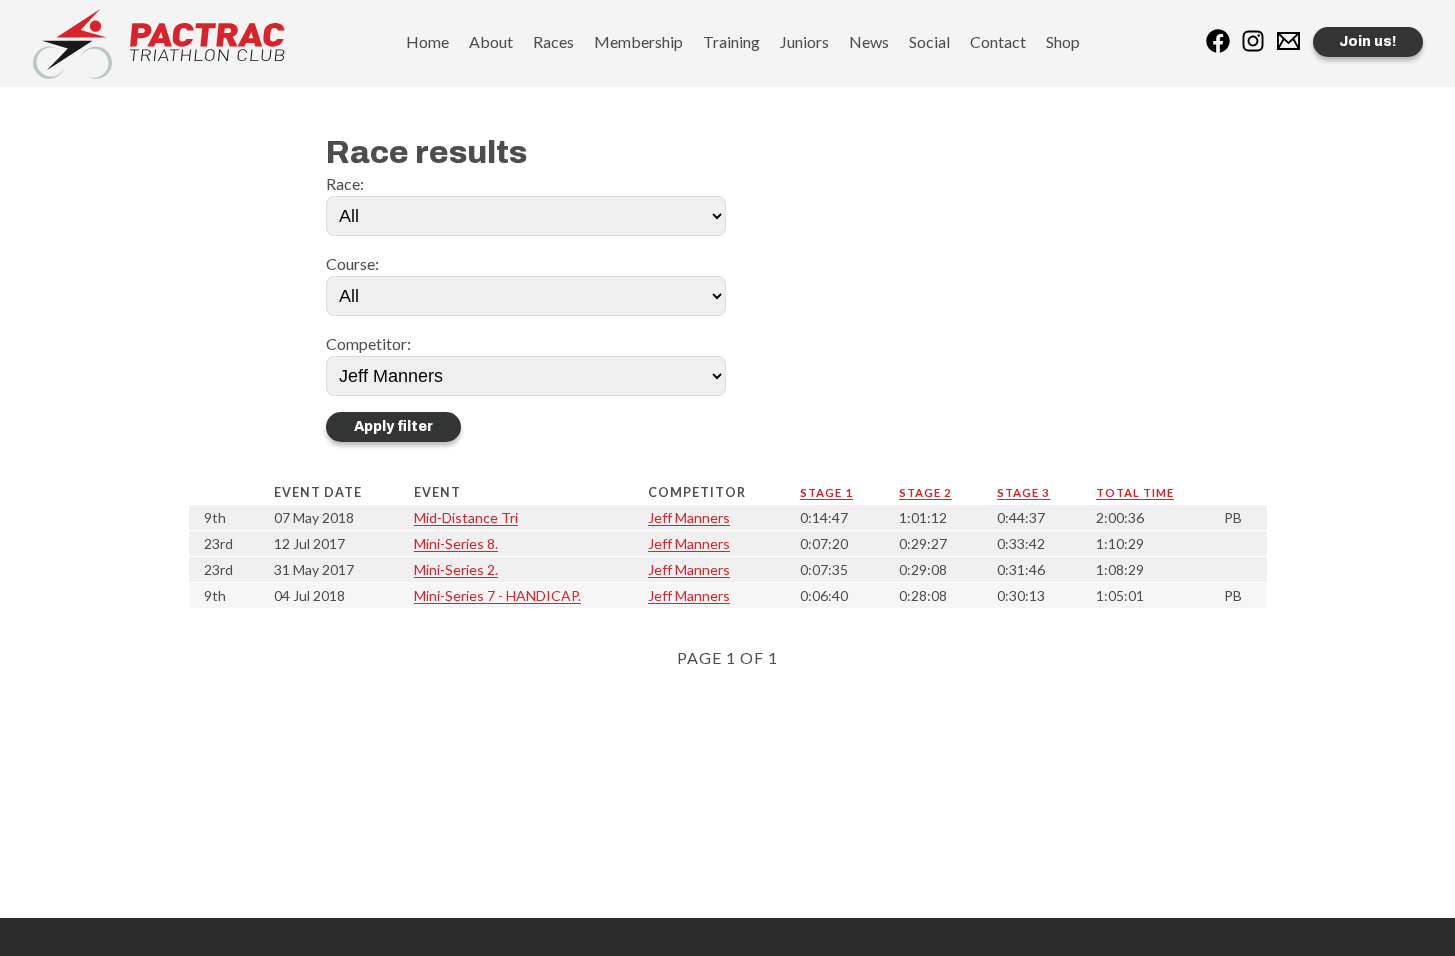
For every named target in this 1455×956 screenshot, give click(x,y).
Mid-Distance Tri (466, 517)
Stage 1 (826, 492)
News (869, 41)
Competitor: (368, 343)
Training (731, 41)
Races (553, 41)
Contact (998, 41)
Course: (352, 263)
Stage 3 (1023, 492)
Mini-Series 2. (456, 569)
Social (929, 41)
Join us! (1367, 41)
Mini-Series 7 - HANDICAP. (497, 595)
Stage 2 (925, 492)
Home (427, 41)
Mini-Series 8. (456, 543)
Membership (638, 41)
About (491, 41)
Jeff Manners (689, 517)
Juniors (804, 41)
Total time (1135, 492)
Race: (345, 183)
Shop (1063, 41)
